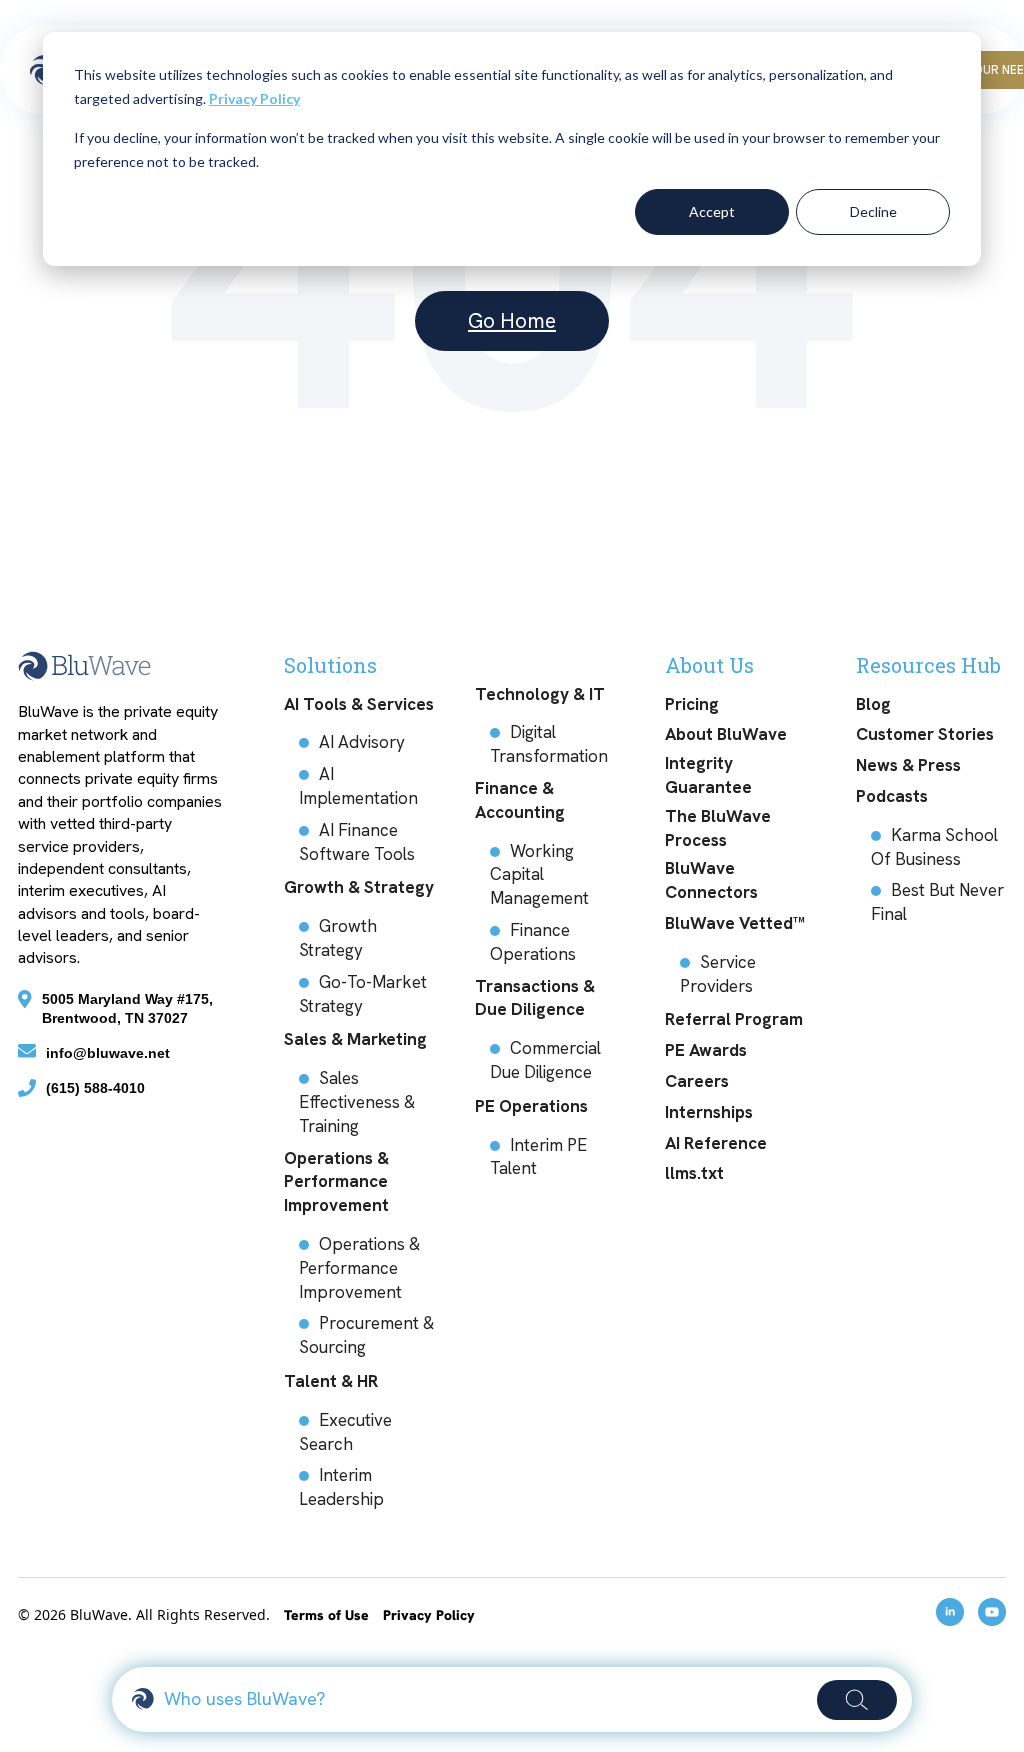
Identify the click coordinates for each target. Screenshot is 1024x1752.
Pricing (692, 704)
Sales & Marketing (355, 1039)
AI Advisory (362, 742)
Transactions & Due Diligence (535, 998)
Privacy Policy (254, 98)
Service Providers (718, 974)
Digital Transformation (549, 744)
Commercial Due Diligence (545, 1060)
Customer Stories (925, 734)
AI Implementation (358, 786)
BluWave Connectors (711, 880)
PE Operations (531, 1106)
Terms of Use (328, 1615)
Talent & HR (331, 1381)
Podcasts (892, 796)
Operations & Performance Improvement (336, 1182)
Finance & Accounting (520, 800)
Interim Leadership (341, 1487)
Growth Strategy (338, 938)
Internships (709, 1112)
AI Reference (716, 1143)
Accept (712, 211)
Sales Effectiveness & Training (357, 1102)
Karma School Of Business (934, 847)
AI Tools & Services (359, 704)
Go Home (512, 320)
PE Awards (706, 1050)
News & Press (908, 765)
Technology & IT (540, 694)
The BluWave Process (718, 828)
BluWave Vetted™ (735, 923)
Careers (697, 1081)
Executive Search (345, 1432)
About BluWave (726, 734)
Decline (873, 211)
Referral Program (734, 1019)
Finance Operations (533, 942)
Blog (873, 704)
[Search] (857, 1700)
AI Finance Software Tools (357, 842)
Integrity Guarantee (708, 775)
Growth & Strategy (359, 887)
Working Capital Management (539, 875)
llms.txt (694, 1173)
